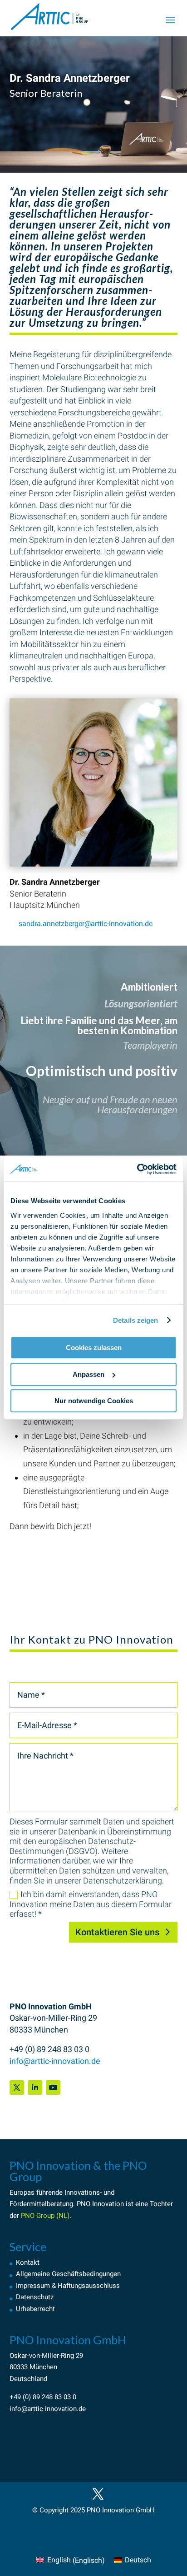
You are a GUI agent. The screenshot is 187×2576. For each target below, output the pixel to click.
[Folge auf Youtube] (53, 2088)
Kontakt (28, 2262)
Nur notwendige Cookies (94, 1401)
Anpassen (89, 1374)
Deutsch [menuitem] (138, 2560)
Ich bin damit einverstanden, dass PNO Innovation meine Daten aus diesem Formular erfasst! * (91, 1904)
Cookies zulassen (94, 1348)
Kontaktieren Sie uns (117, 1932)
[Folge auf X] (17, 2088)
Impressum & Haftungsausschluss (68, 2286)
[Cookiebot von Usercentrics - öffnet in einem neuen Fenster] (137, 1169)
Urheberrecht (35, 2309)
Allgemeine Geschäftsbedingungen (68, 2274)
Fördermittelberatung (41, 2204)
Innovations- (83, 2192)
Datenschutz (35, 2297)
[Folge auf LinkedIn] (35, 2088)
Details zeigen (135, 1320)
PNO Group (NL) (45, 2216)
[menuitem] (70, 2561)
